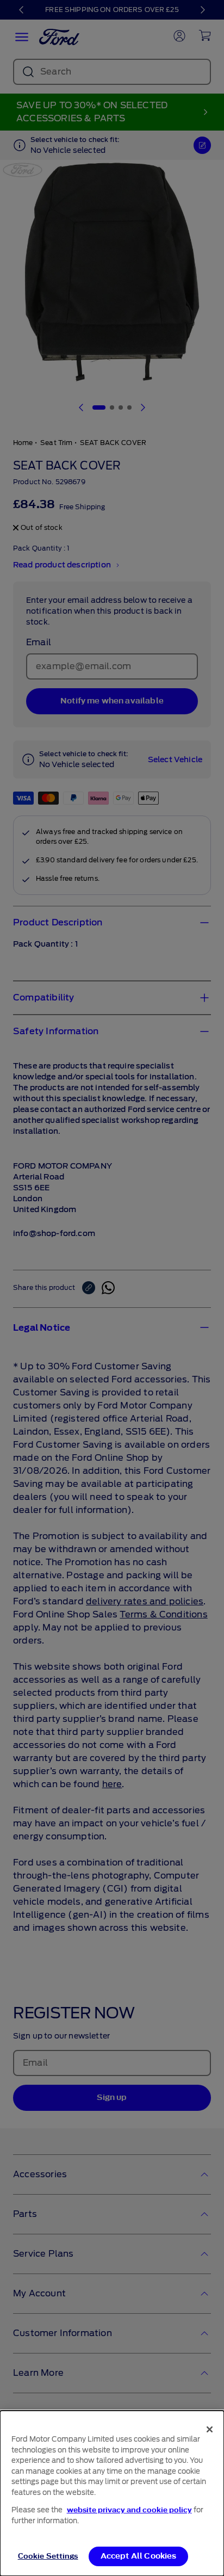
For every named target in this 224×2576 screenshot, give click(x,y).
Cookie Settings (48, 2556)
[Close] (210, 2429)
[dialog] (112, 2493)
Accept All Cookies (139, 2556)
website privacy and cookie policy (129, 2510)
